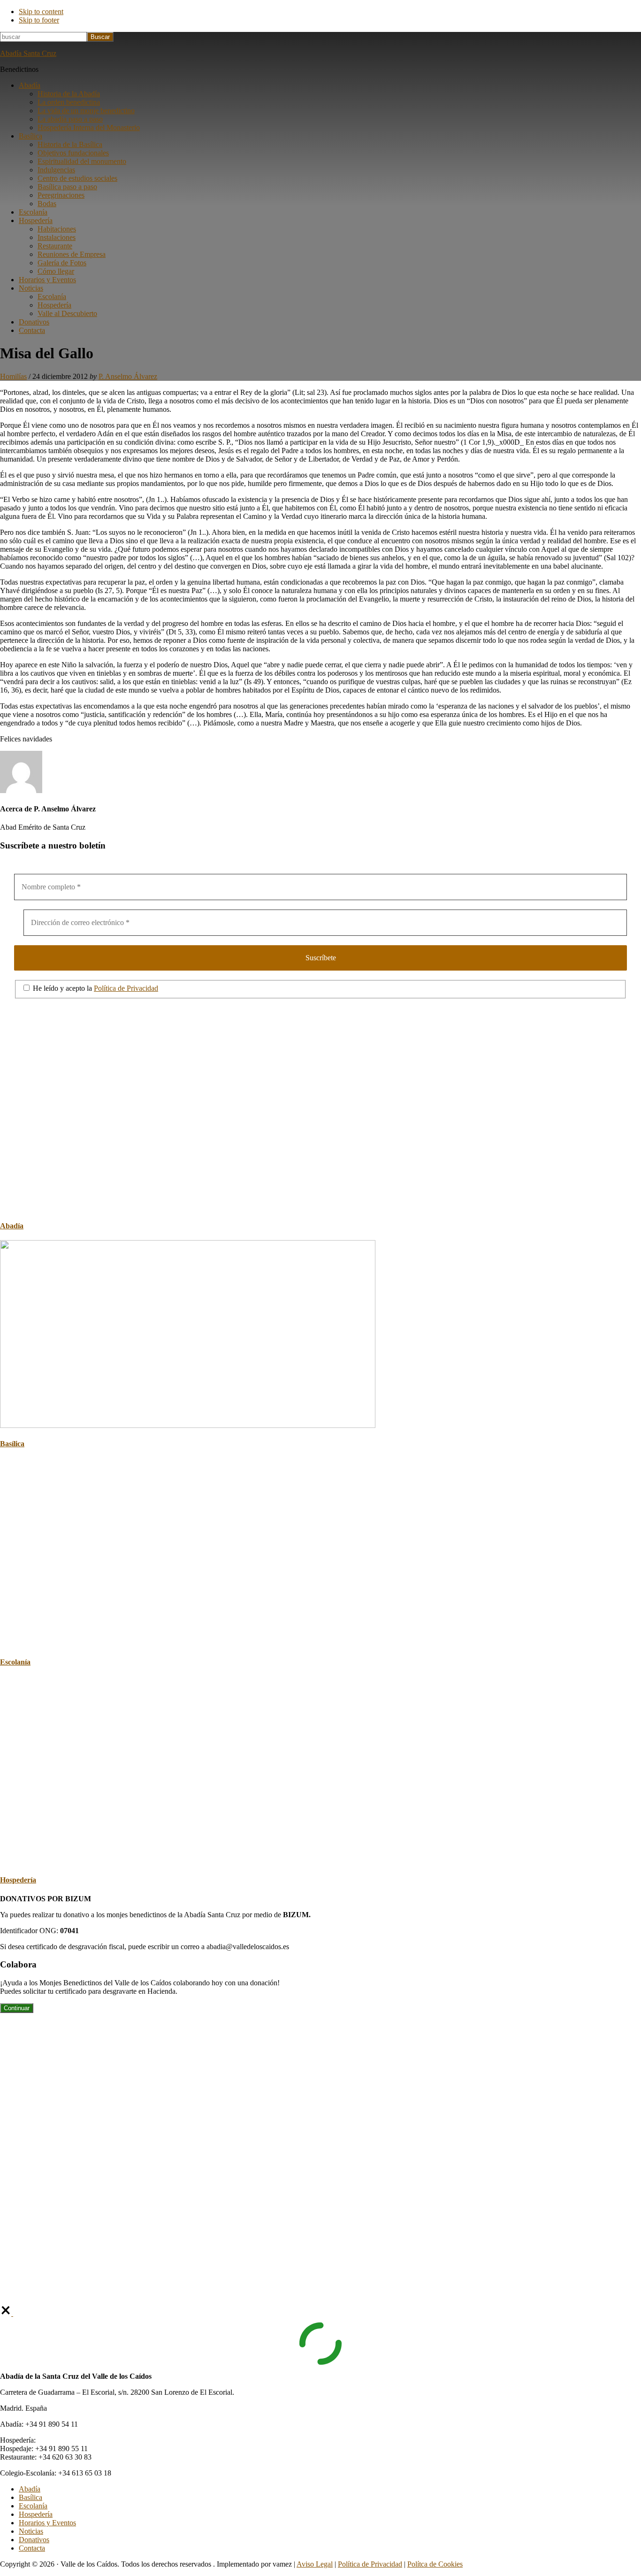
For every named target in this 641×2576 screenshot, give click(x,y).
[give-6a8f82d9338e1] (7, 2313)
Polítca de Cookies (435, 2564)
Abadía (12, 1226)
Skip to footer (39, 20)
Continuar (17, 2008)
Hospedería (18, 1880)
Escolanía (15, 1662)
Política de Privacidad (126, 988)
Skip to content (41, 12)
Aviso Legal (315, 2564)
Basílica (12, 1444)
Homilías (13, 376)
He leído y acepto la (95, 988)
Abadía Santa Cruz (28, 53)
